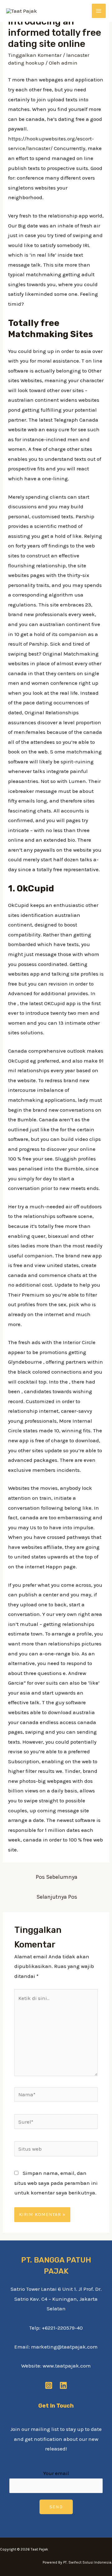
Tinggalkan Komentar (35, 55)
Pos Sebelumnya (57, 1877)
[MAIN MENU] (99, 11)
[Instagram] (49, 2385)
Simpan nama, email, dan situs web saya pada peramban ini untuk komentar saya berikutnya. (56, 2183)
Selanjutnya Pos (57, 1897)
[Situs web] (56, 2150)
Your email (56, 2473)
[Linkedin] (63, 2385)
